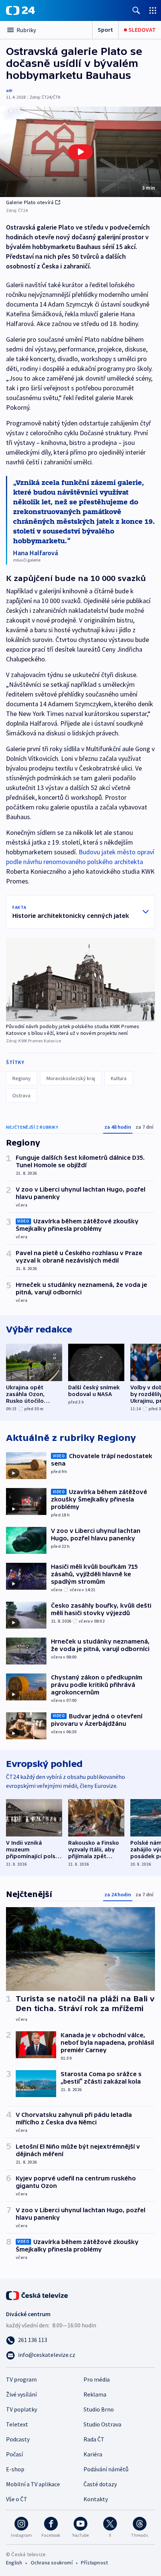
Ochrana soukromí (52, 2563)
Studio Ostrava (102, 2424)
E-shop (15, 2469)
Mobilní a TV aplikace (33, 2484)
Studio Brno (99, 2409)
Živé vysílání (21, 2394)
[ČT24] (20, 10)
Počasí (14, 2454)
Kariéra (93, 2454)
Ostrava (21, 1095)
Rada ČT (94, 2439)
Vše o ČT (17, 2499)
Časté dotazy (100, 2484)
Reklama (95, 2394)
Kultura (119, 1078)
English (14, 2563)
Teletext (17, 2424)
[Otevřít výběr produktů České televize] (153, 10)
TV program (21, 2379)
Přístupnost (94, 2563)
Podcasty (18, 2439)
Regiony (22, 1078)
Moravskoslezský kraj (71, 1078)
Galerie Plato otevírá (30, 202)
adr (9, 90)
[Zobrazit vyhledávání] (136, 10)
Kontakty (96, 2499)
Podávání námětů (106, 2469)
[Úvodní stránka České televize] (37, 2295)
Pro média (97, 2379)
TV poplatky (22, 2409)
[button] (80, 152)
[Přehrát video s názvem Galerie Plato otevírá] (80, 152)
